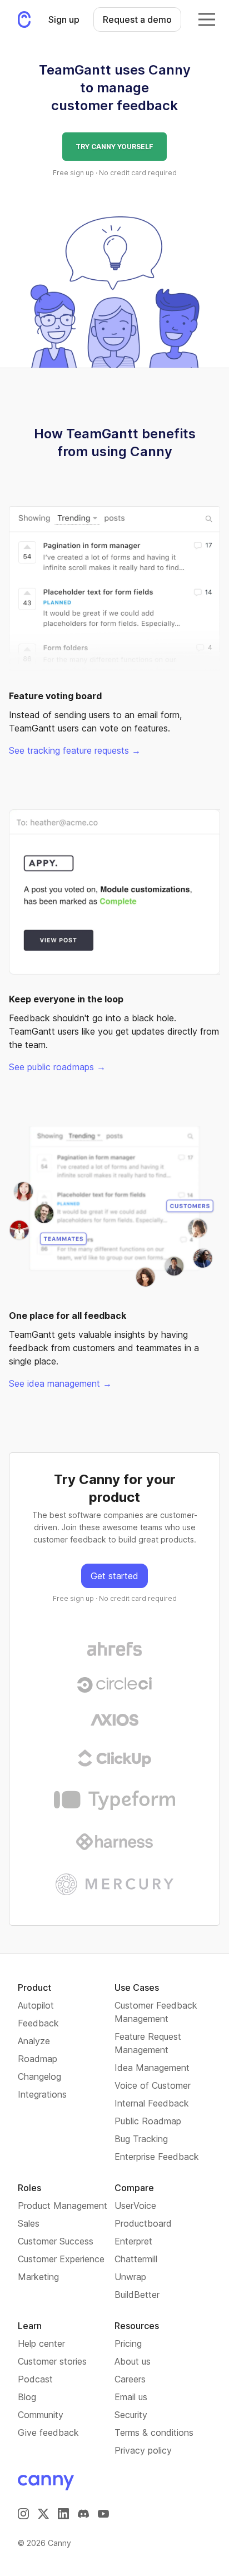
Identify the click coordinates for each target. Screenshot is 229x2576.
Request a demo (137, 19)
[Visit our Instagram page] (23, 2514)
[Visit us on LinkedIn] (63, 2514)
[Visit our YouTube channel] (103, 2514)
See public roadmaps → (57, 1067)
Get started (114, 1576)
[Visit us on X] (43, 2514)
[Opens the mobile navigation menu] (207, 19)
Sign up (64, 19)
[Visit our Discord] (83, 2514)
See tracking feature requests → (75, 750)
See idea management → (60, 1383)
